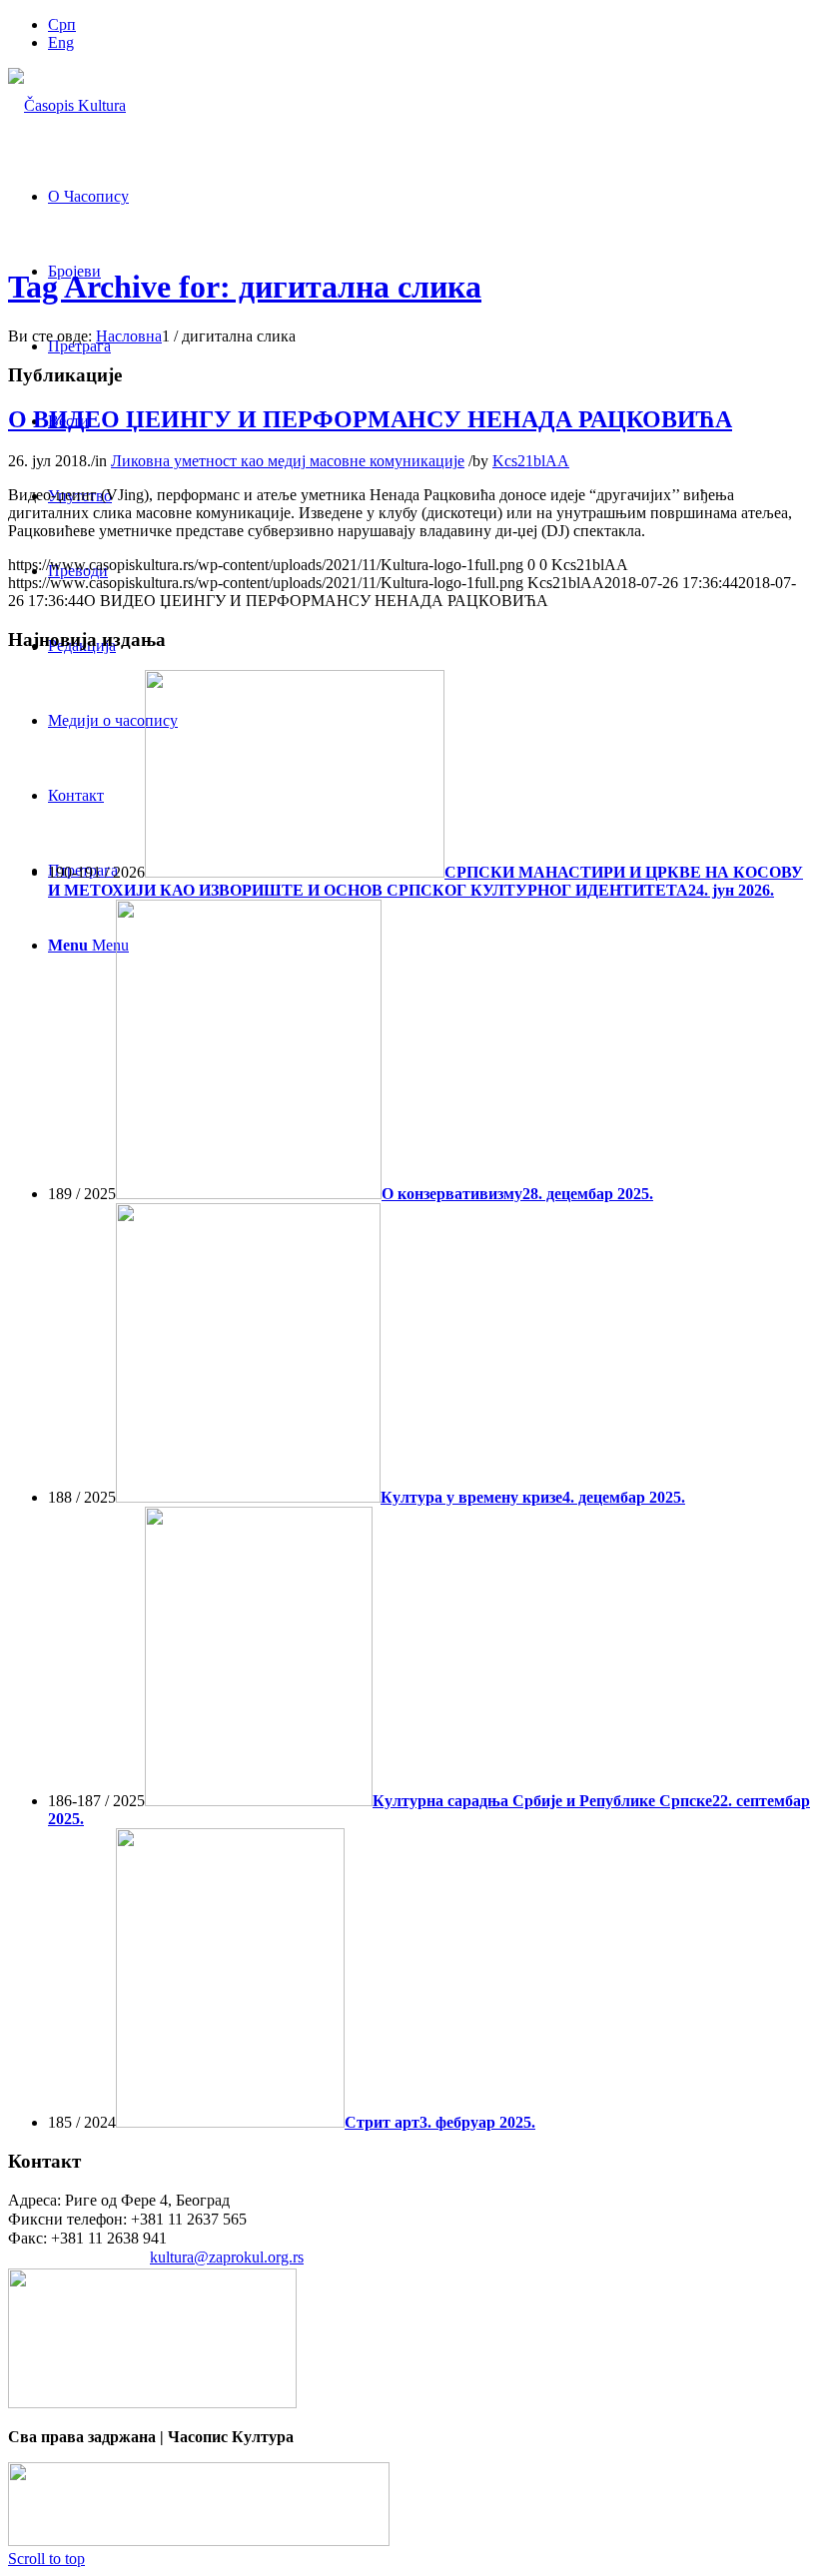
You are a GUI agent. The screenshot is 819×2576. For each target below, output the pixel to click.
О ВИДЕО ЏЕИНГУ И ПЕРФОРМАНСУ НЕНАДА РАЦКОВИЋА (370, 419)
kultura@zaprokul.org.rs (227, 2257)
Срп (62, 24)
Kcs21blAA (531, 461)
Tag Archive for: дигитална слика (245, 287)
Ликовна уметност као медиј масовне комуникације (288, 461)
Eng (61, 42)
